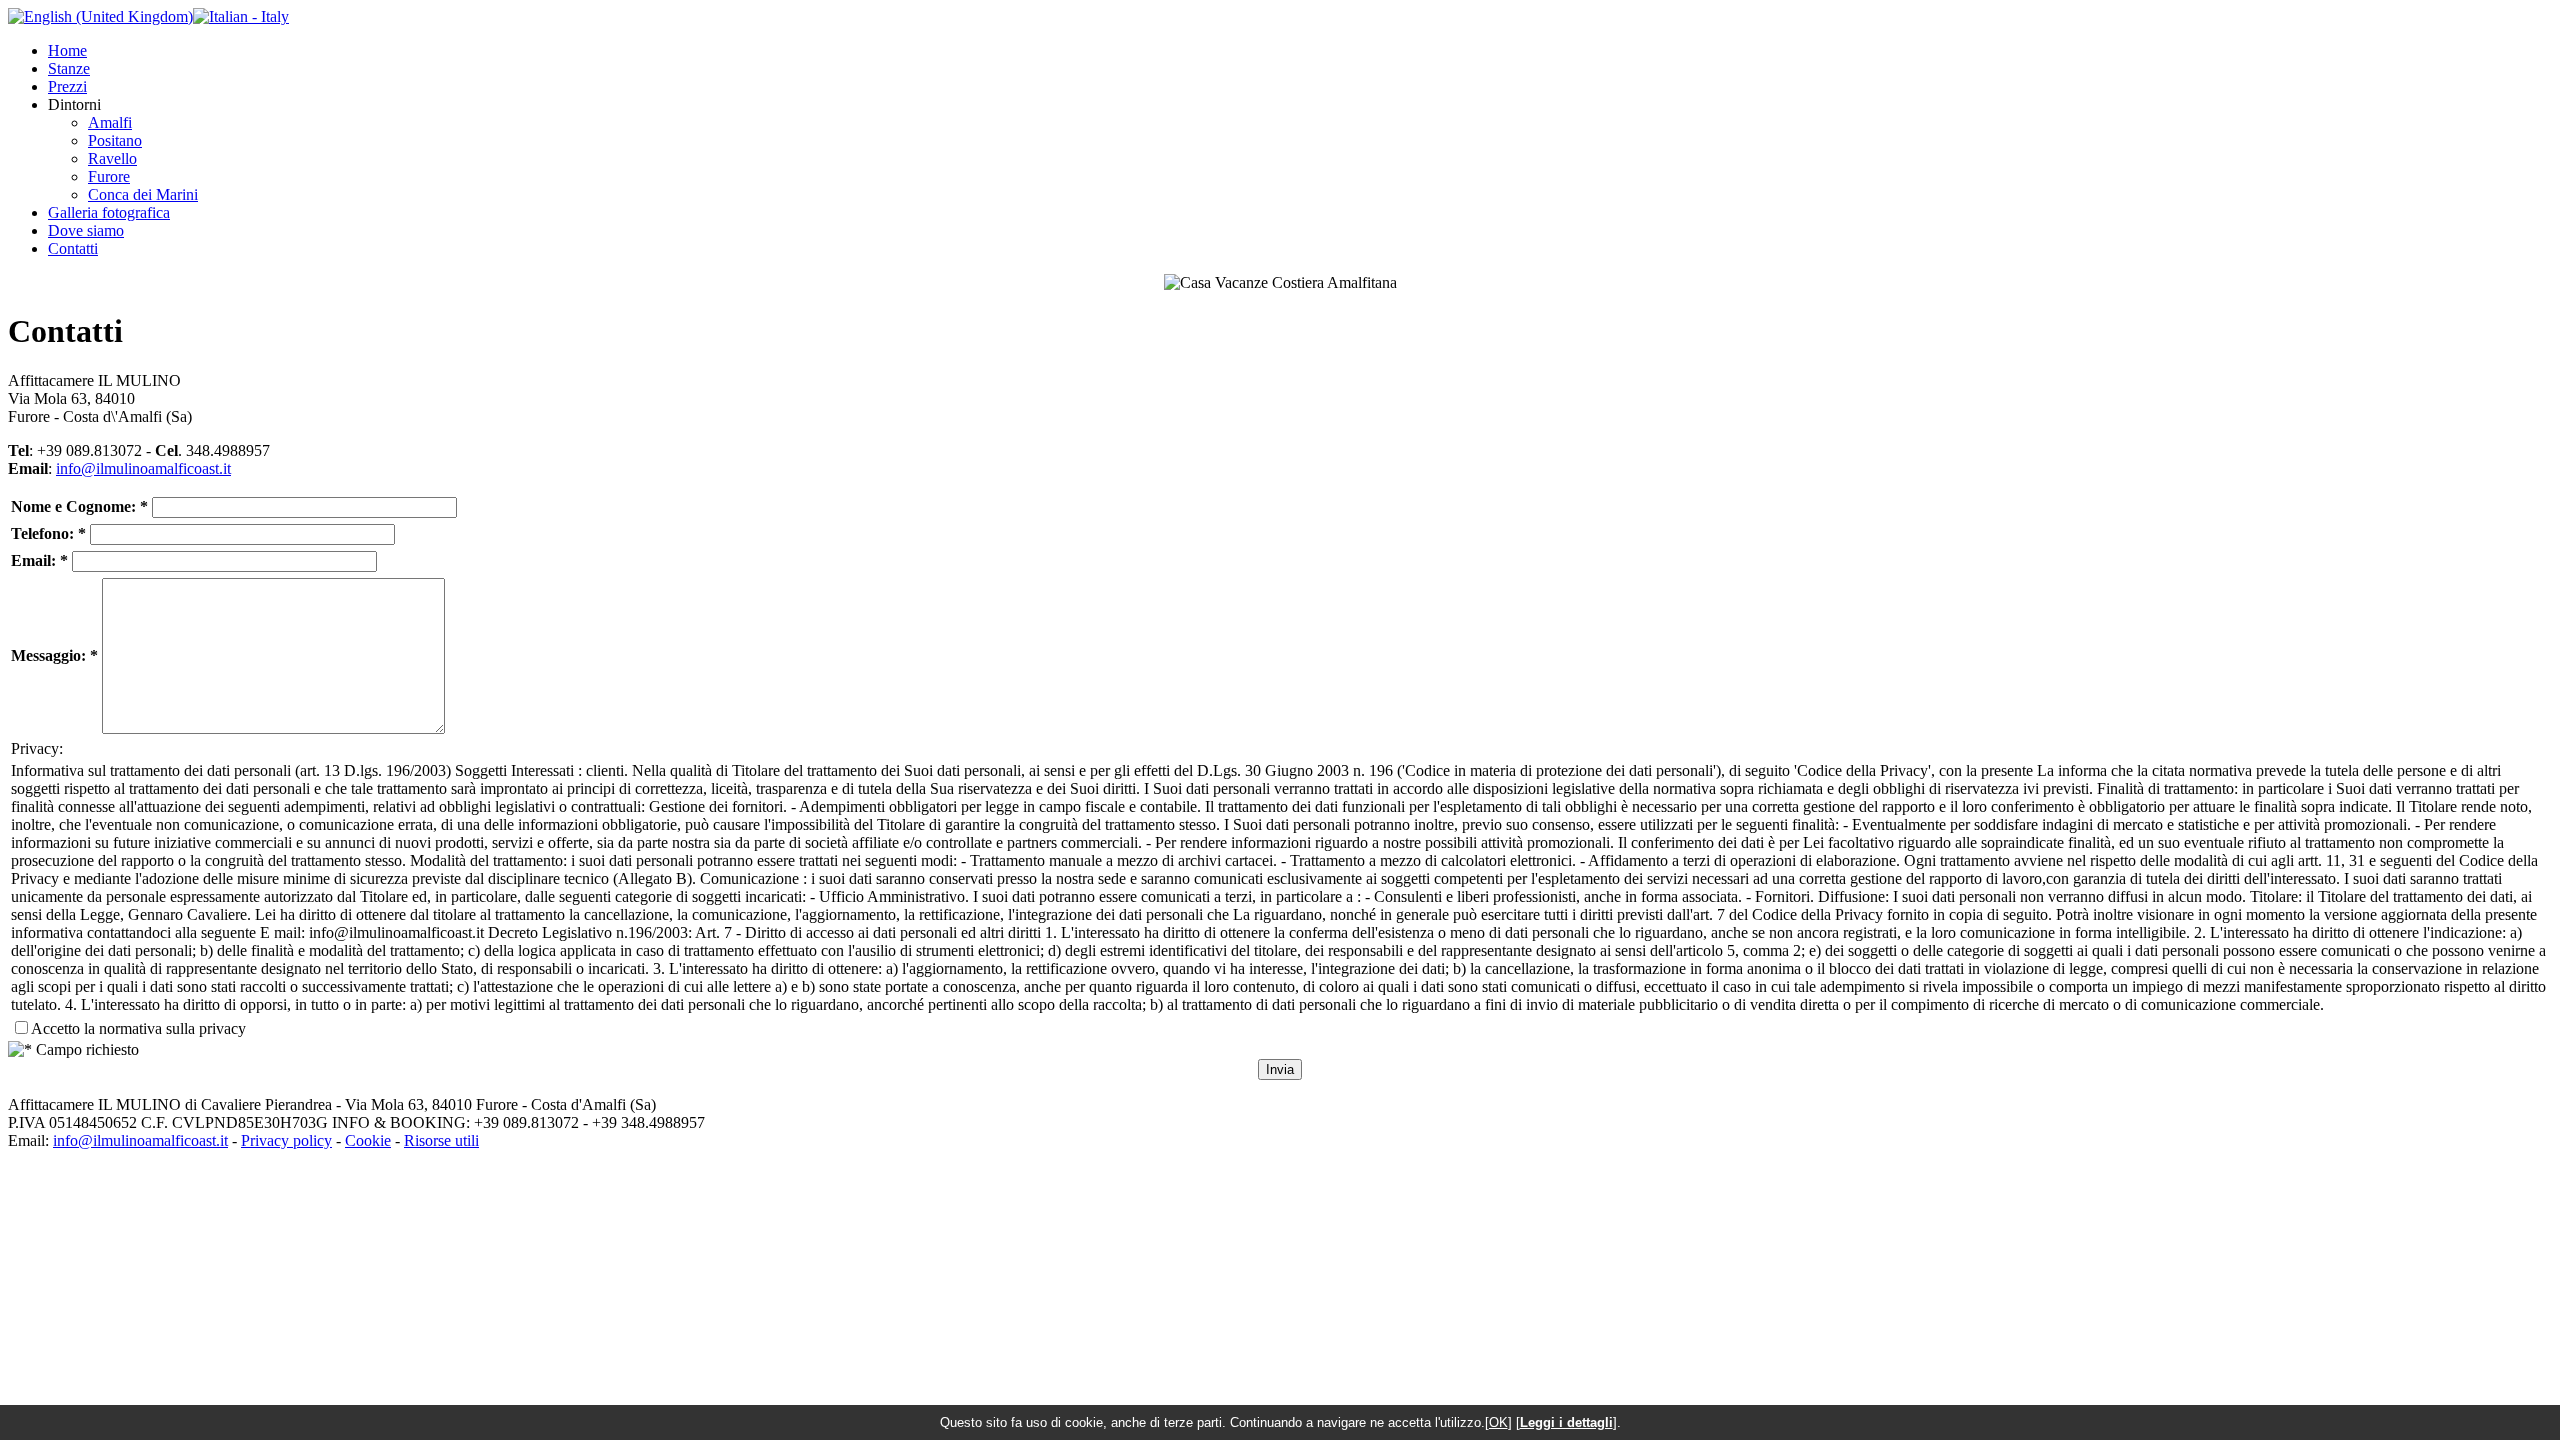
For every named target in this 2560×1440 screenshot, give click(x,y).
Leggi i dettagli (1566, 1422)
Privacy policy (286, 1140)
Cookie (368, 1140)
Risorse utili (441, 1140)
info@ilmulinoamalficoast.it (143, 468)
